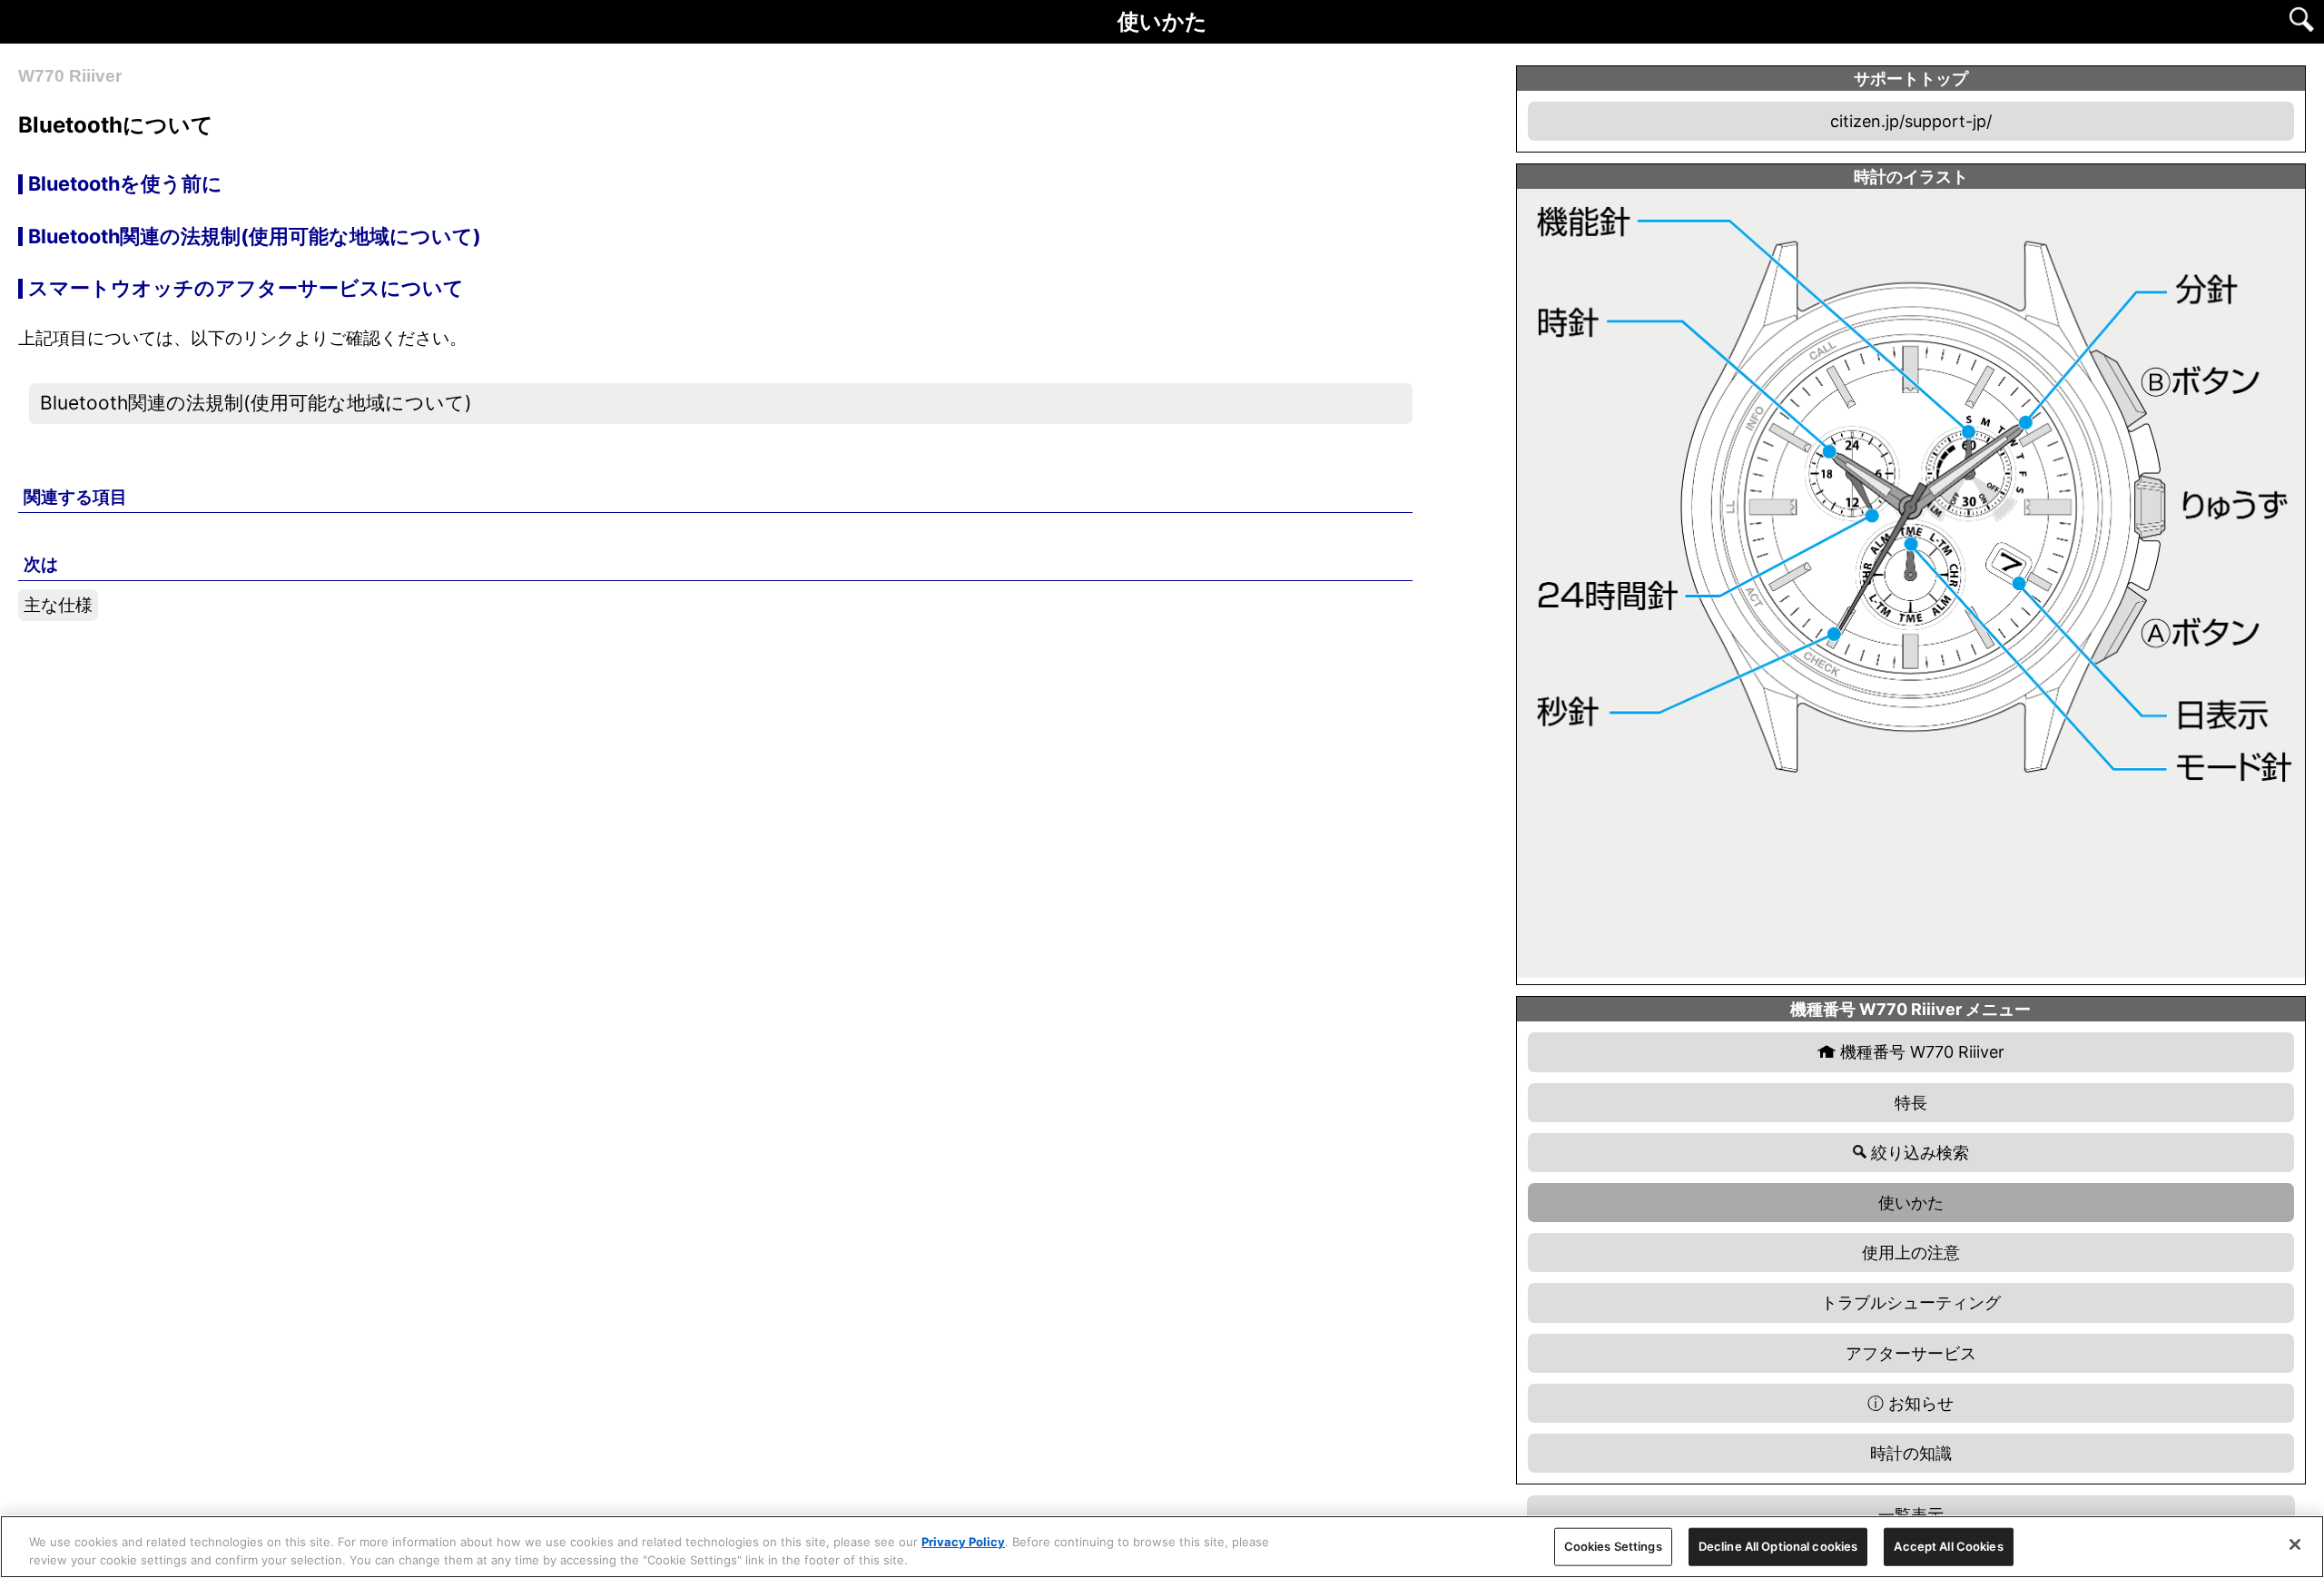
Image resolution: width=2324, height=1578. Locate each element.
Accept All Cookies (1948, 1546)
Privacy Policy (963, 1542)
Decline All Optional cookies (1778, 1546)
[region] (1162, 1547)
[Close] (2295, 1544)
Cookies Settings (1613, 1546)
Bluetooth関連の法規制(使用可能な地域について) (256, 403)
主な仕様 (58, 605)
